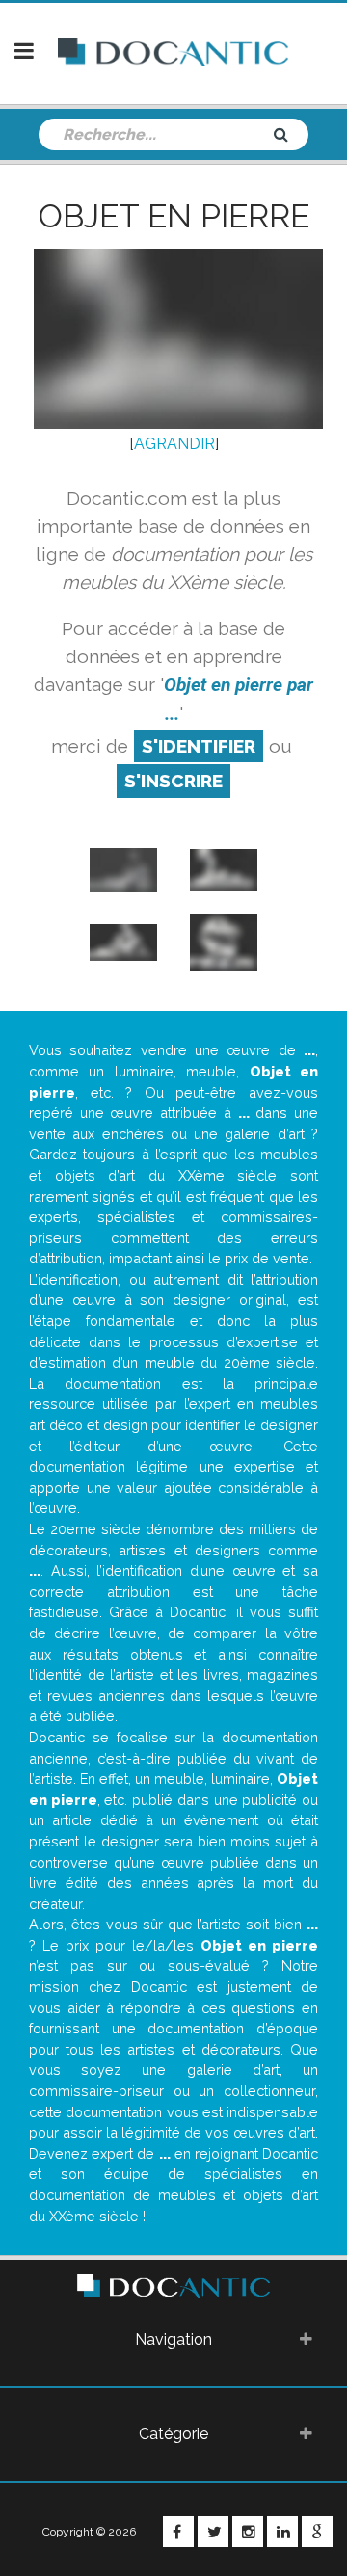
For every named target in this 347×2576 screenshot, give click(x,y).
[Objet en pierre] (123, 869)
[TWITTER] (213, 2532)
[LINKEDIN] (282, 2532)
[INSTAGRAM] (248, 2532)
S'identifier (199, 746)
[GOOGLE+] (317, 2532)
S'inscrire (173, 781)
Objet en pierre (174, 216)
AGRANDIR (174, 444)
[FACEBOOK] (178, 2532)
